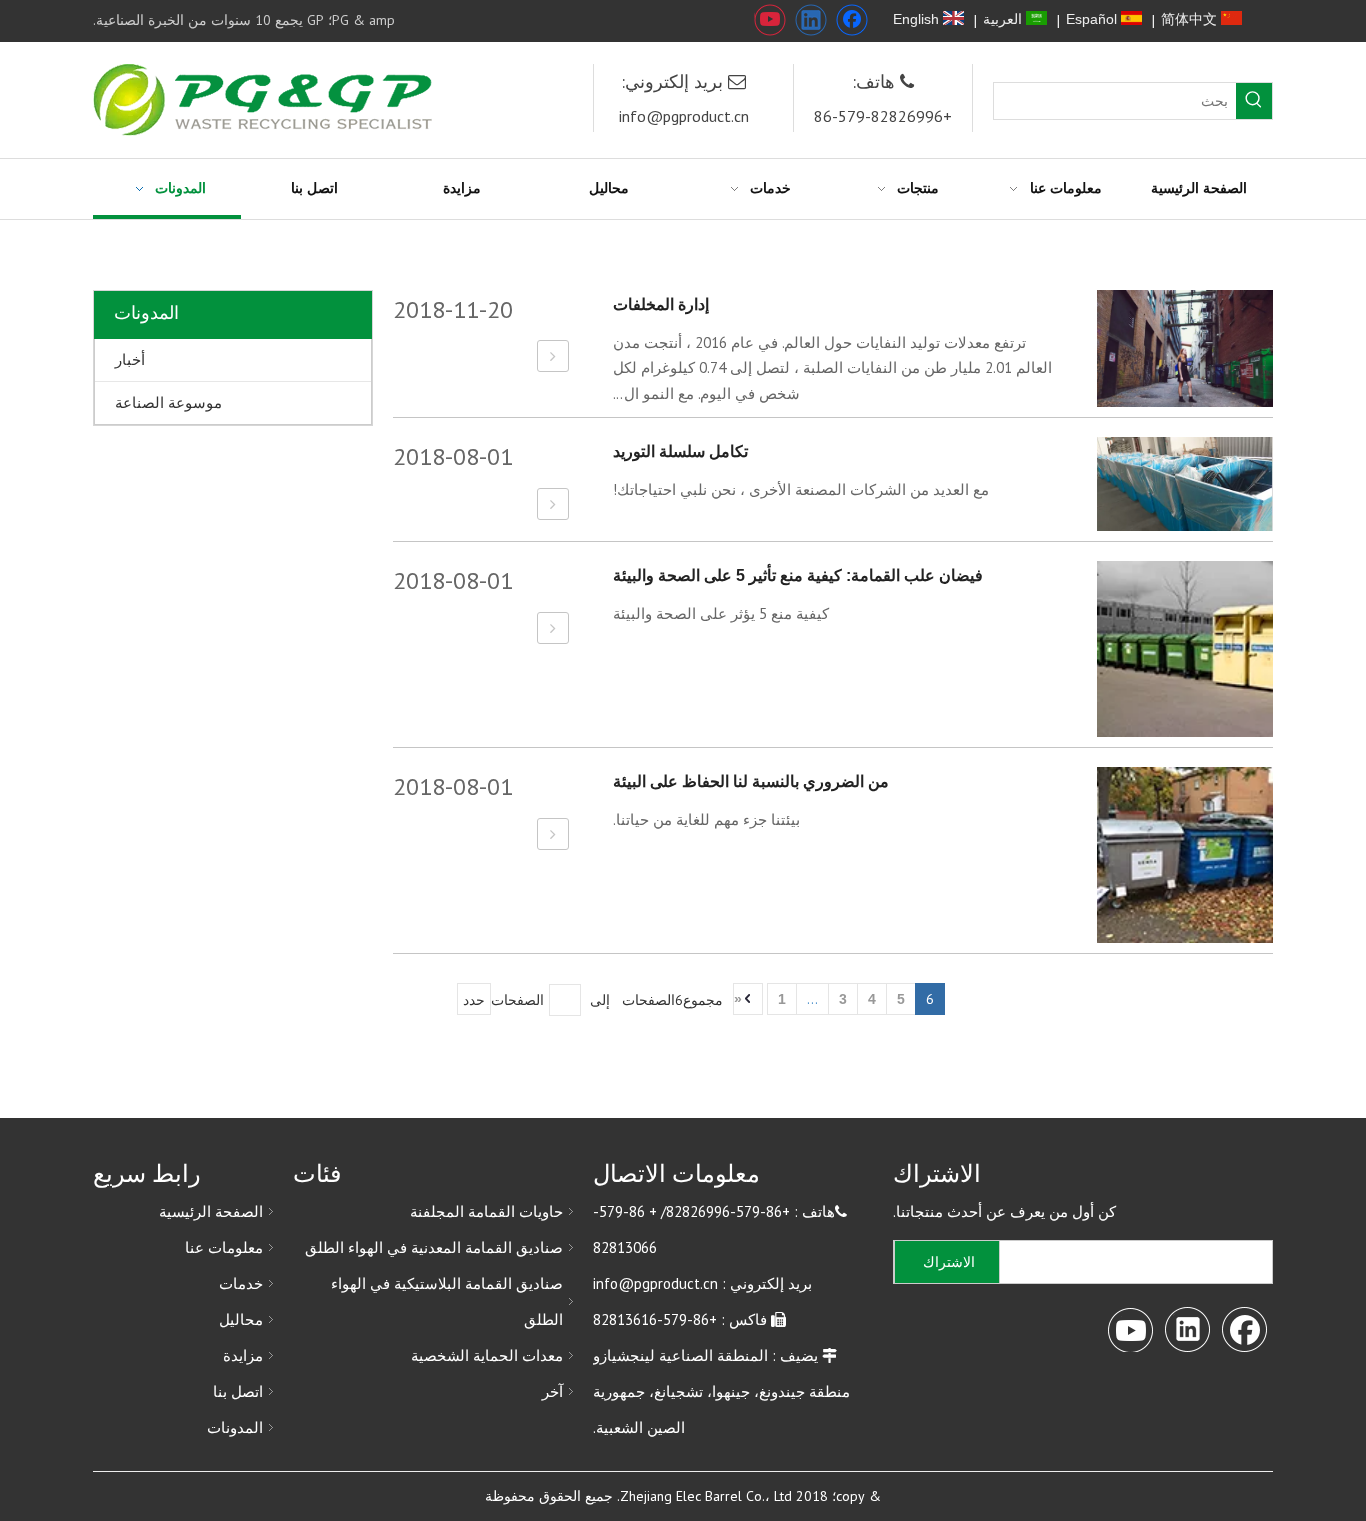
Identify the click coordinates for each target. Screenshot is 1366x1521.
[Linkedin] (811, 20)
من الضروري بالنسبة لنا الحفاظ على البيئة (751, 781)
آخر (552, 1391)
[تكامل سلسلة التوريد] (553, 504)
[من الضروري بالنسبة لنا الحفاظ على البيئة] (553, 834)
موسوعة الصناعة (168, 402)
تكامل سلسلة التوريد (680, 451)
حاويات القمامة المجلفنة (486, 1211)
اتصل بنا (238, 1391)
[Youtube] (770, 20)
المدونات (235, 1427)
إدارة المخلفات (661, 304)
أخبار (130, 359)
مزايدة (243, 1355)
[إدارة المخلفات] (553, 356)
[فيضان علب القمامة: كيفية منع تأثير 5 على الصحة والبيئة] (553, 628)
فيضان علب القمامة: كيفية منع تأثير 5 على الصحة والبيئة (798, 575)
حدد (474, 1000)
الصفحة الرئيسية (211, 1211)
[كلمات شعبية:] (1254, 101)
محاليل (241, 1319)
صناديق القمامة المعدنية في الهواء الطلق (434, 1247)
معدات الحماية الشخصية (487, 1355)
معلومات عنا (224, 1247)
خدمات (241, 1283)
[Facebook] (852, 20)
